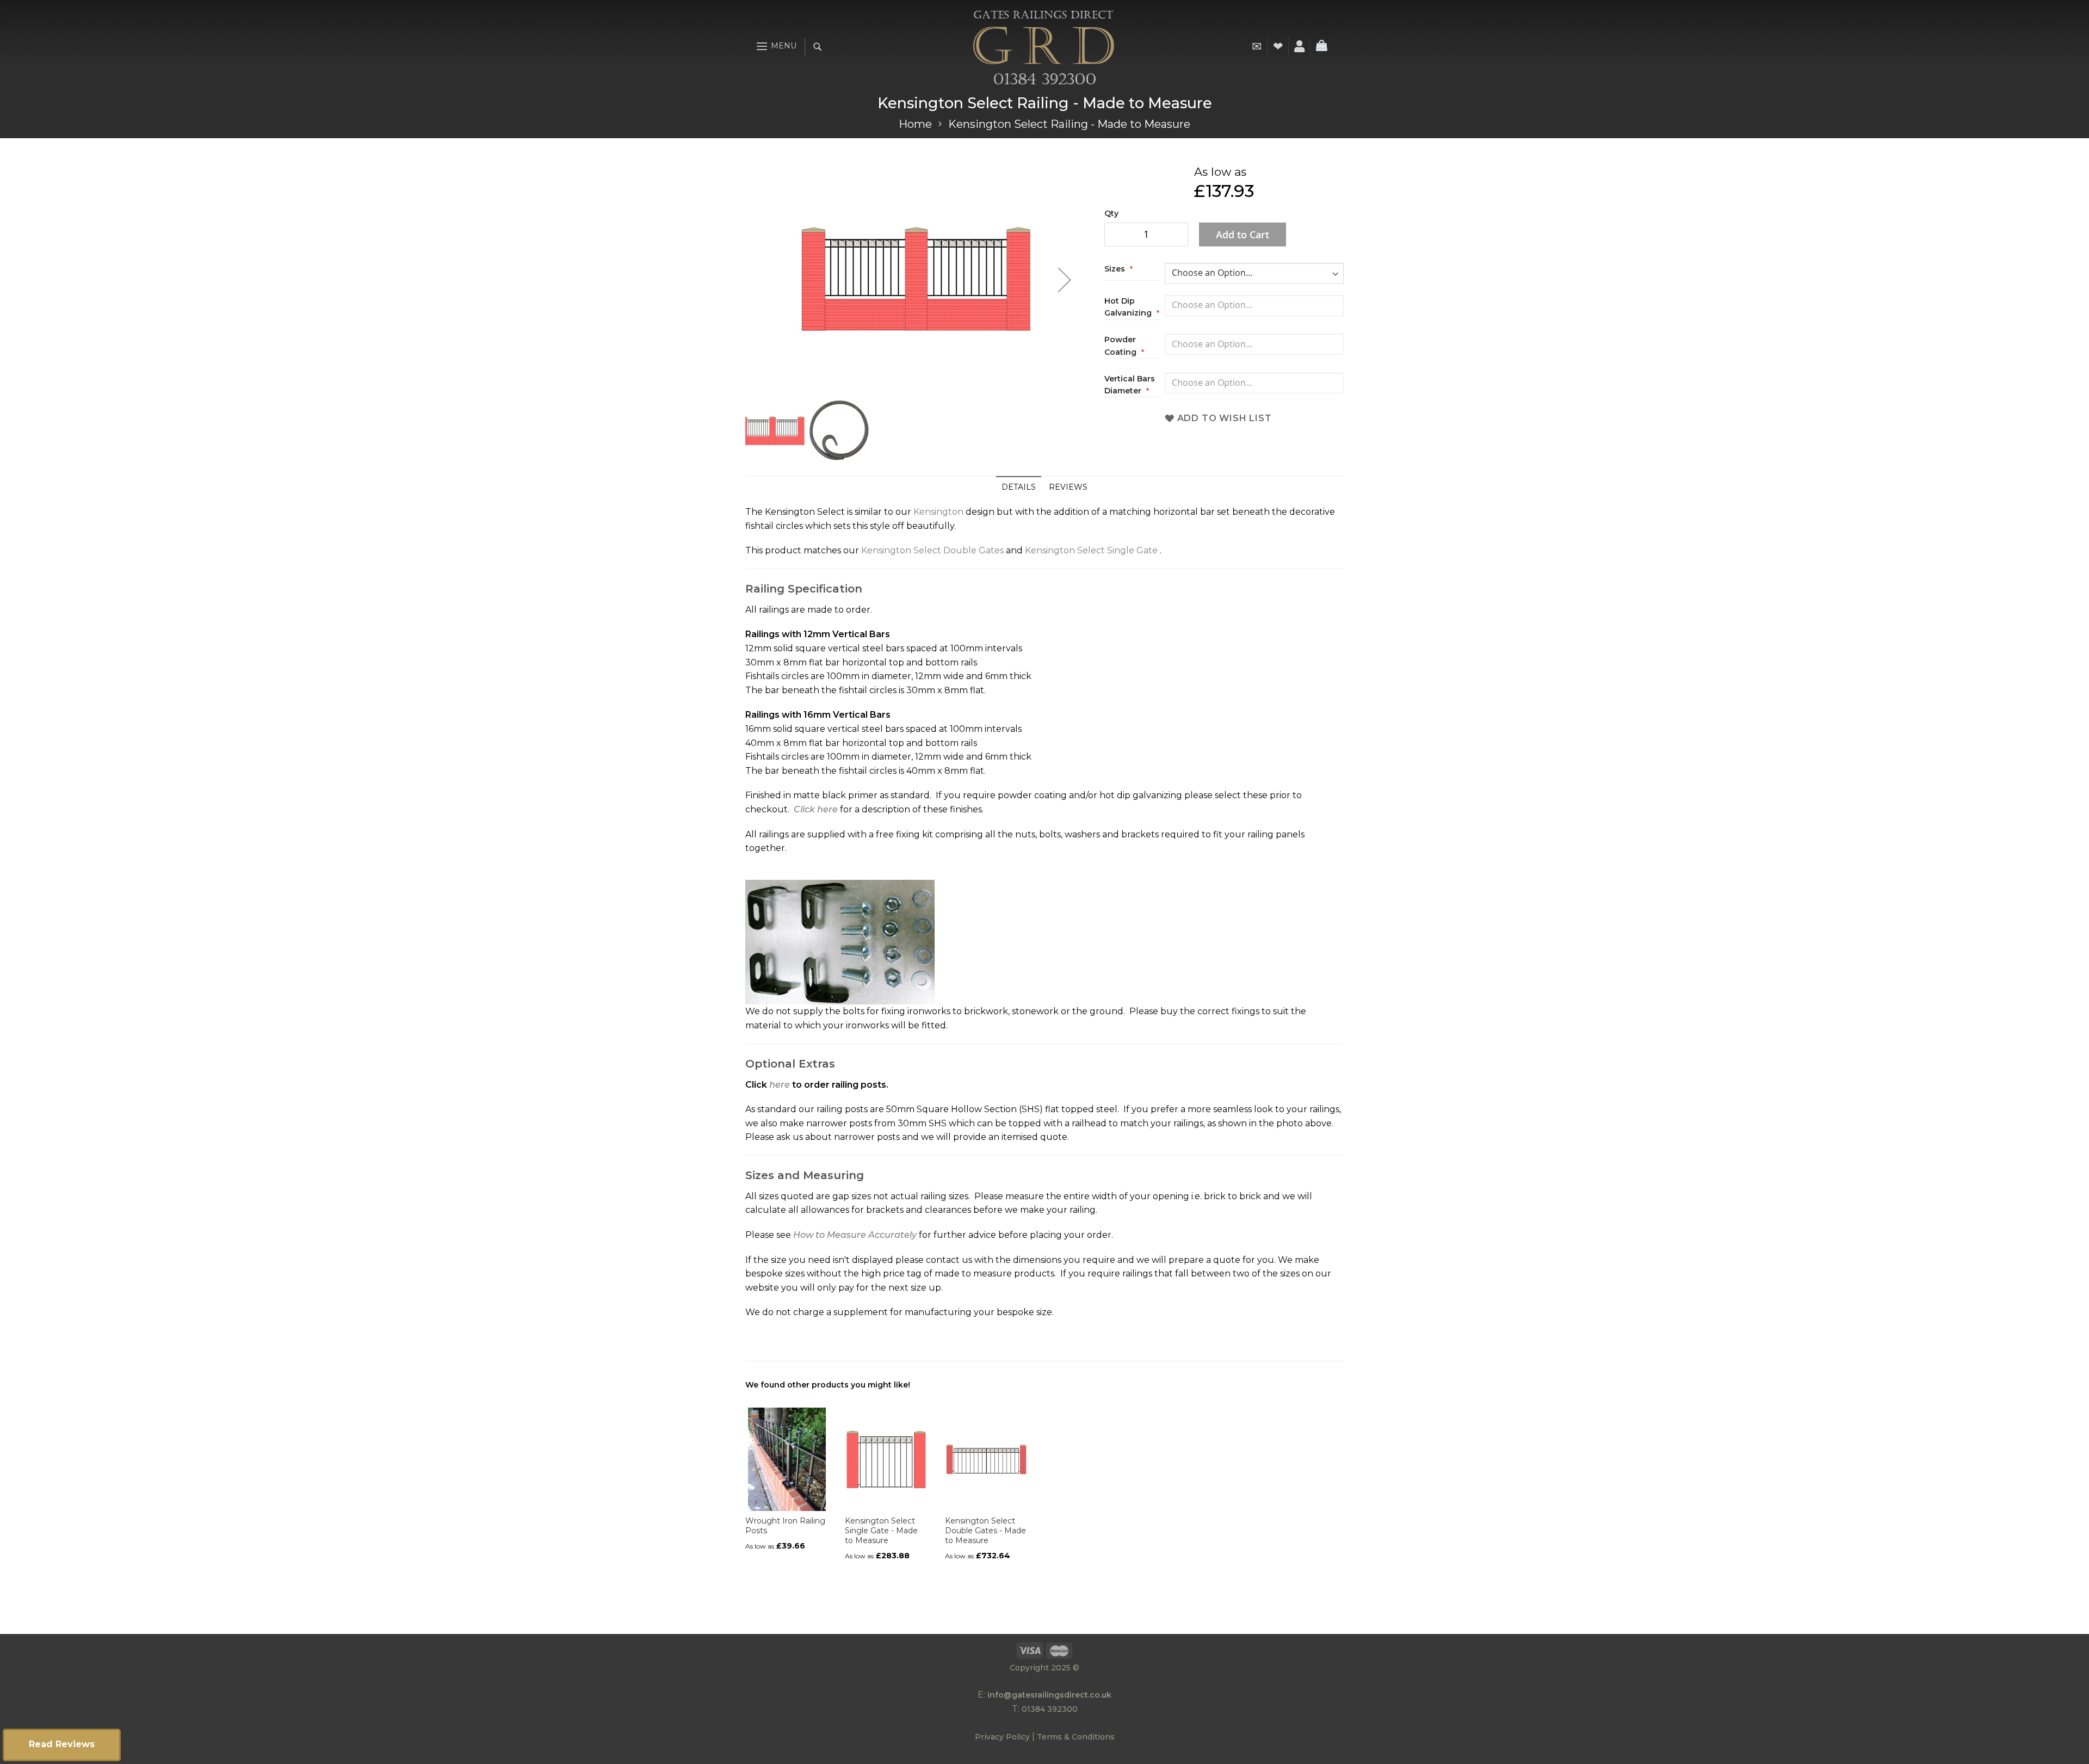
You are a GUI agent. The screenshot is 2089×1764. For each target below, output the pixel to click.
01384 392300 (1050, 1709)
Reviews (1068, 487)
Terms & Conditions (1076, 1737)
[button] (1065, 280)
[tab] (1019, 487)
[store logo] (1043, 47)
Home (915, 124)
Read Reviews (62, 1744)
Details (1019, 487)
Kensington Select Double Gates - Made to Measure (985, 1531)
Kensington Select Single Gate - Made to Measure (881, 1531)
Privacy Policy (1002, 1737)
